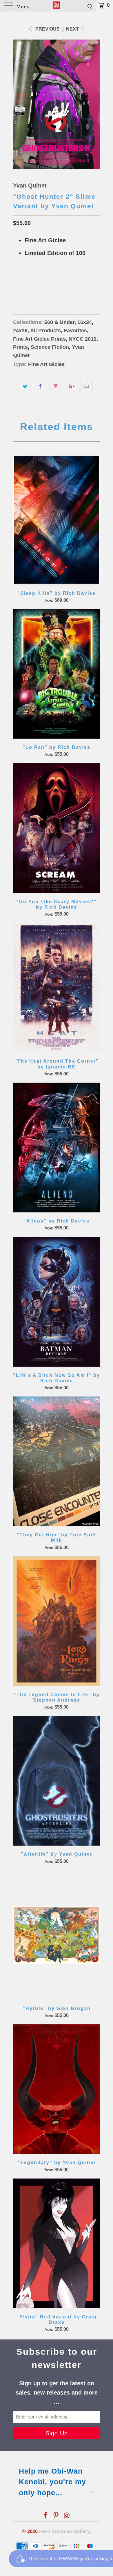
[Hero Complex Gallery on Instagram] (67, 2516)
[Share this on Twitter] (25, 387)
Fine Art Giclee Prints (39, 339)
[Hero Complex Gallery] (57, 6)
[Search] (90, 6)
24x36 (41, 282)
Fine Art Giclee (46, 364)
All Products (45, 331)
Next (73, 29)
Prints (20, 347)
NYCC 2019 (83, 339)
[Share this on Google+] (71, 387)
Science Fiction (50, 347)
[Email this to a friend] (86, 387)
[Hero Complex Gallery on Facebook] (45, 2516)
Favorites (75, 331)
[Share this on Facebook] (40, 387)
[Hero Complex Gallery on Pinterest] (56, 2516)
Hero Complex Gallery (64, 2531)
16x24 (22, 282)
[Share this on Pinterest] (55, 387)
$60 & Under (59, 322)
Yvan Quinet (30, 185)
